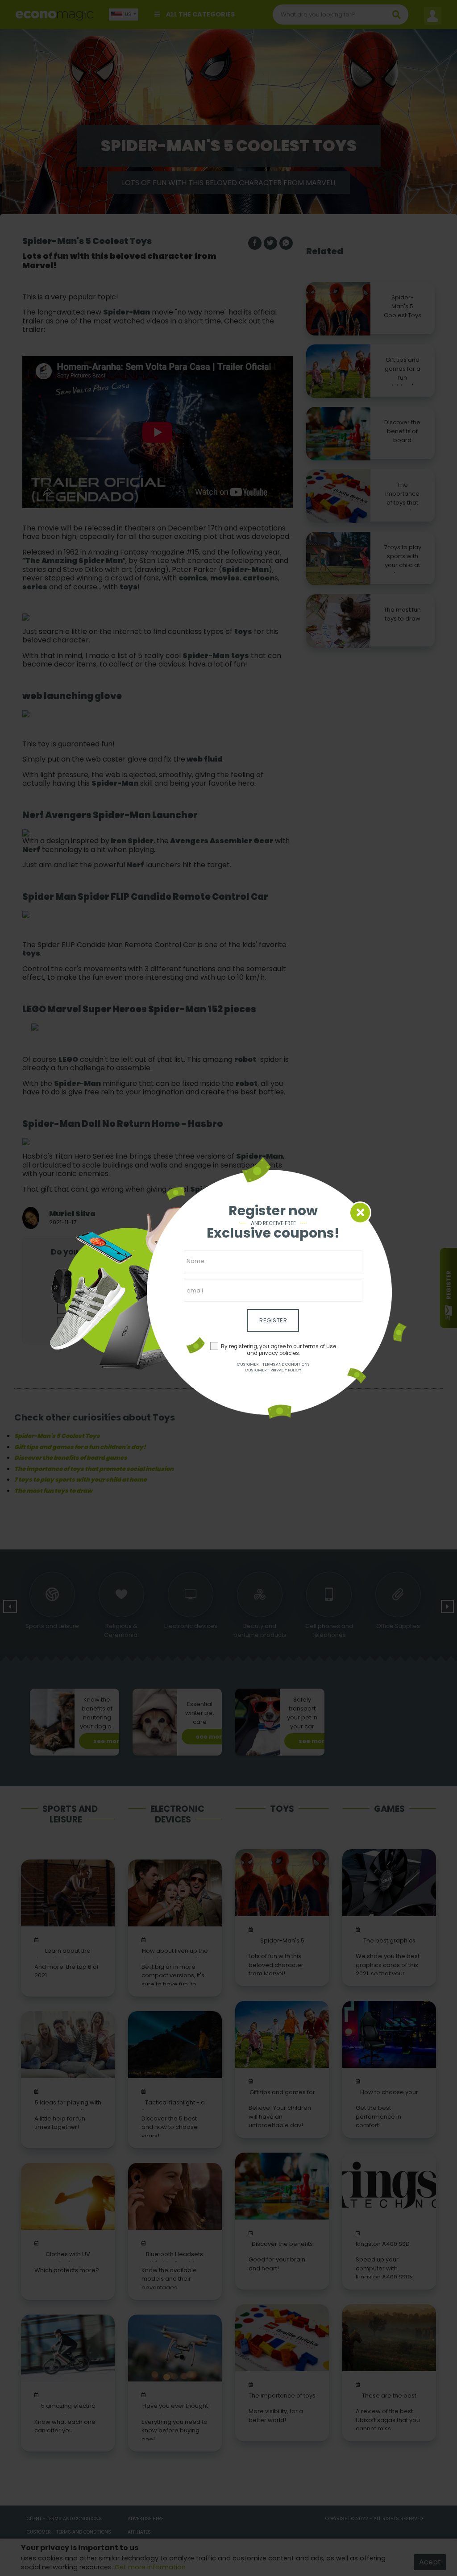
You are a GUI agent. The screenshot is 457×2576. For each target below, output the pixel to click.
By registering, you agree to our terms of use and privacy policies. (278, 1350)
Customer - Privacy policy (273, 1370)
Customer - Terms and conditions (273, 1364)
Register (273, 1320)
